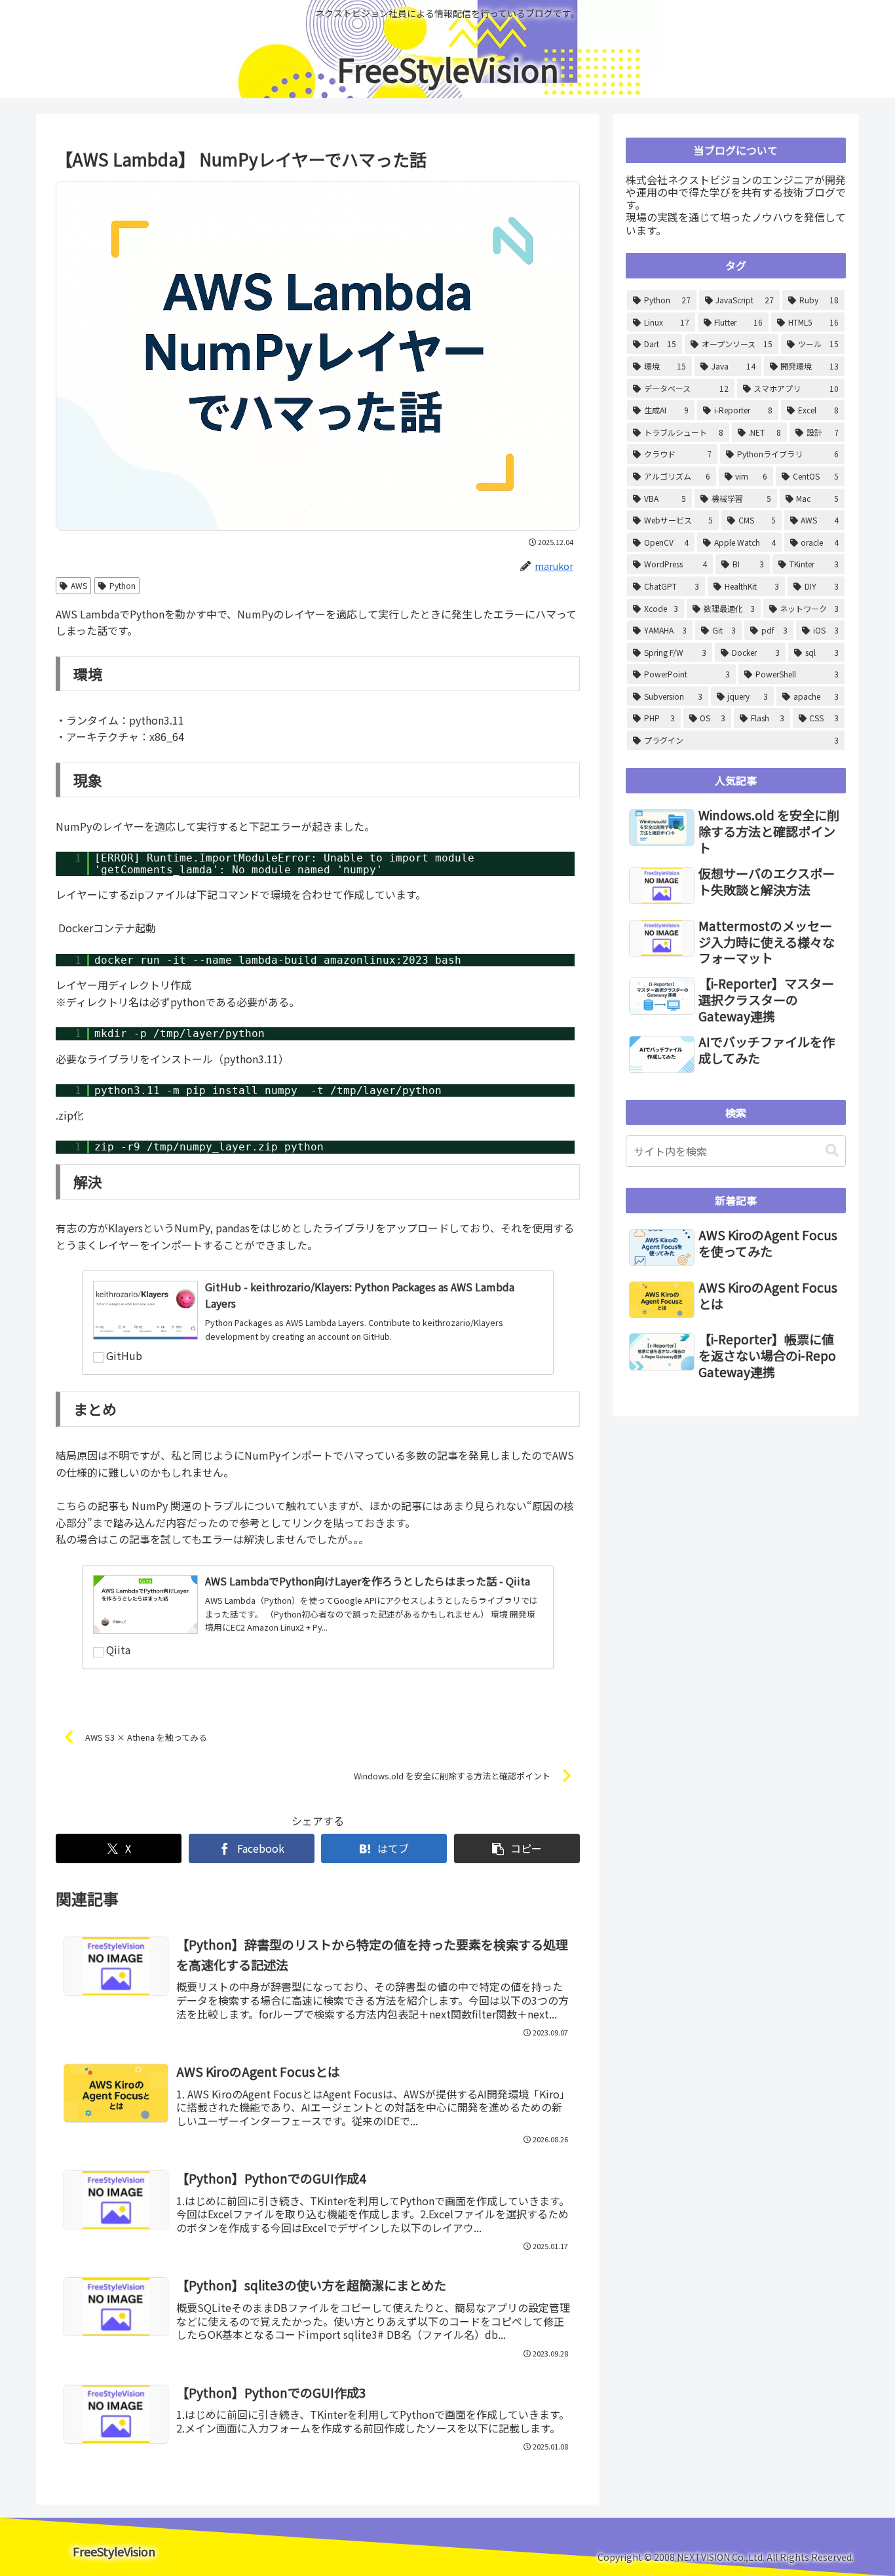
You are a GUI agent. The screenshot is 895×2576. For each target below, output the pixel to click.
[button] (517, 1848)
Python (123, 585)
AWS (79, 585)
